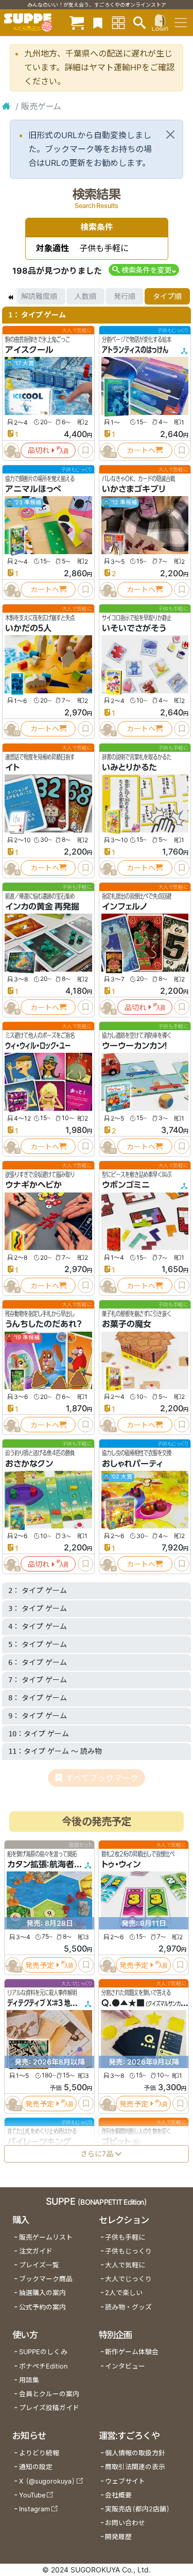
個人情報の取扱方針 (135, 2453)
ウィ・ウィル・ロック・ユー (38, 1046)
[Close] (170, 135)
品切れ (39, 450)
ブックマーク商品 (46, 2279)
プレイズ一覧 (39, 2265)
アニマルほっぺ (33, 489)
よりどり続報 (39, 2453)
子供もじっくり (128, 2251)
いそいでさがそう (134, 628)
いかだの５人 (28, 628)
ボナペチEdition (43, 2366)
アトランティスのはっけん (135, 350)
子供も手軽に (125, 2237)
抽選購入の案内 (42, 2293)
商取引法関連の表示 (135, 2467)
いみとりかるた (129, 767)
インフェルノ (125, 906)
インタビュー (125, 2366)
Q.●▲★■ (123, 2003)
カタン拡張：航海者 (41, 1865)
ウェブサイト (125, 2481)
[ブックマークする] (85, 450)
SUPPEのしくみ (43, 2352)
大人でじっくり (128, 2279)
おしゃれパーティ (133, 1464)
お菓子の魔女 (127, 1324)
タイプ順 (167, 296)
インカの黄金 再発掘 (42, 906)
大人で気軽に (125, 2265)
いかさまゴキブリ (134, 489)
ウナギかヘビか (33, 1185)
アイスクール (29, 350)
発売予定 (40, 1965)
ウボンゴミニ (126, 1185)
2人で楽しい (124, 2293)
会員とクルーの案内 (49, 2394)
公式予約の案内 (42, 2307)
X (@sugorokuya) (47, 2481)
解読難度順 (39, 296)
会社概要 (118, 2495)
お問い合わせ (125, 2523)
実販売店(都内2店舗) (137, 2509)
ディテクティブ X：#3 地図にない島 (53, 2003)
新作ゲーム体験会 (132, 2352)
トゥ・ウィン (121, 1865)
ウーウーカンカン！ (135, 1046)
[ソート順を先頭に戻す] (10, 296)
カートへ (141, 450)
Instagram (34, 2509)
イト (12, 767)
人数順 (85, 296)
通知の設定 (36, 2467)
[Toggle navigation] (181, 23)
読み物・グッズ (128, 2307)
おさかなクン (29, 1464)
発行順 (125, 296)
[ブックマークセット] (98, 22)
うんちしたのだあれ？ (43, 1324)
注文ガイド (36, 2251)
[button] (144, 270)
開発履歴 (118, 2537)
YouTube (32, 2495)
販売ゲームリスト (46, 2237)
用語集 (29, 2380)
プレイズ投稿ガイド (49, 2408)
